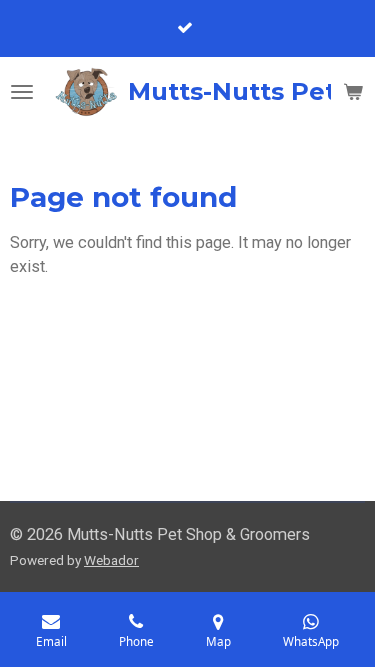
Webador (111, 560)
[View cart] (353, 92)
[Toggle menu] (22, 92)
